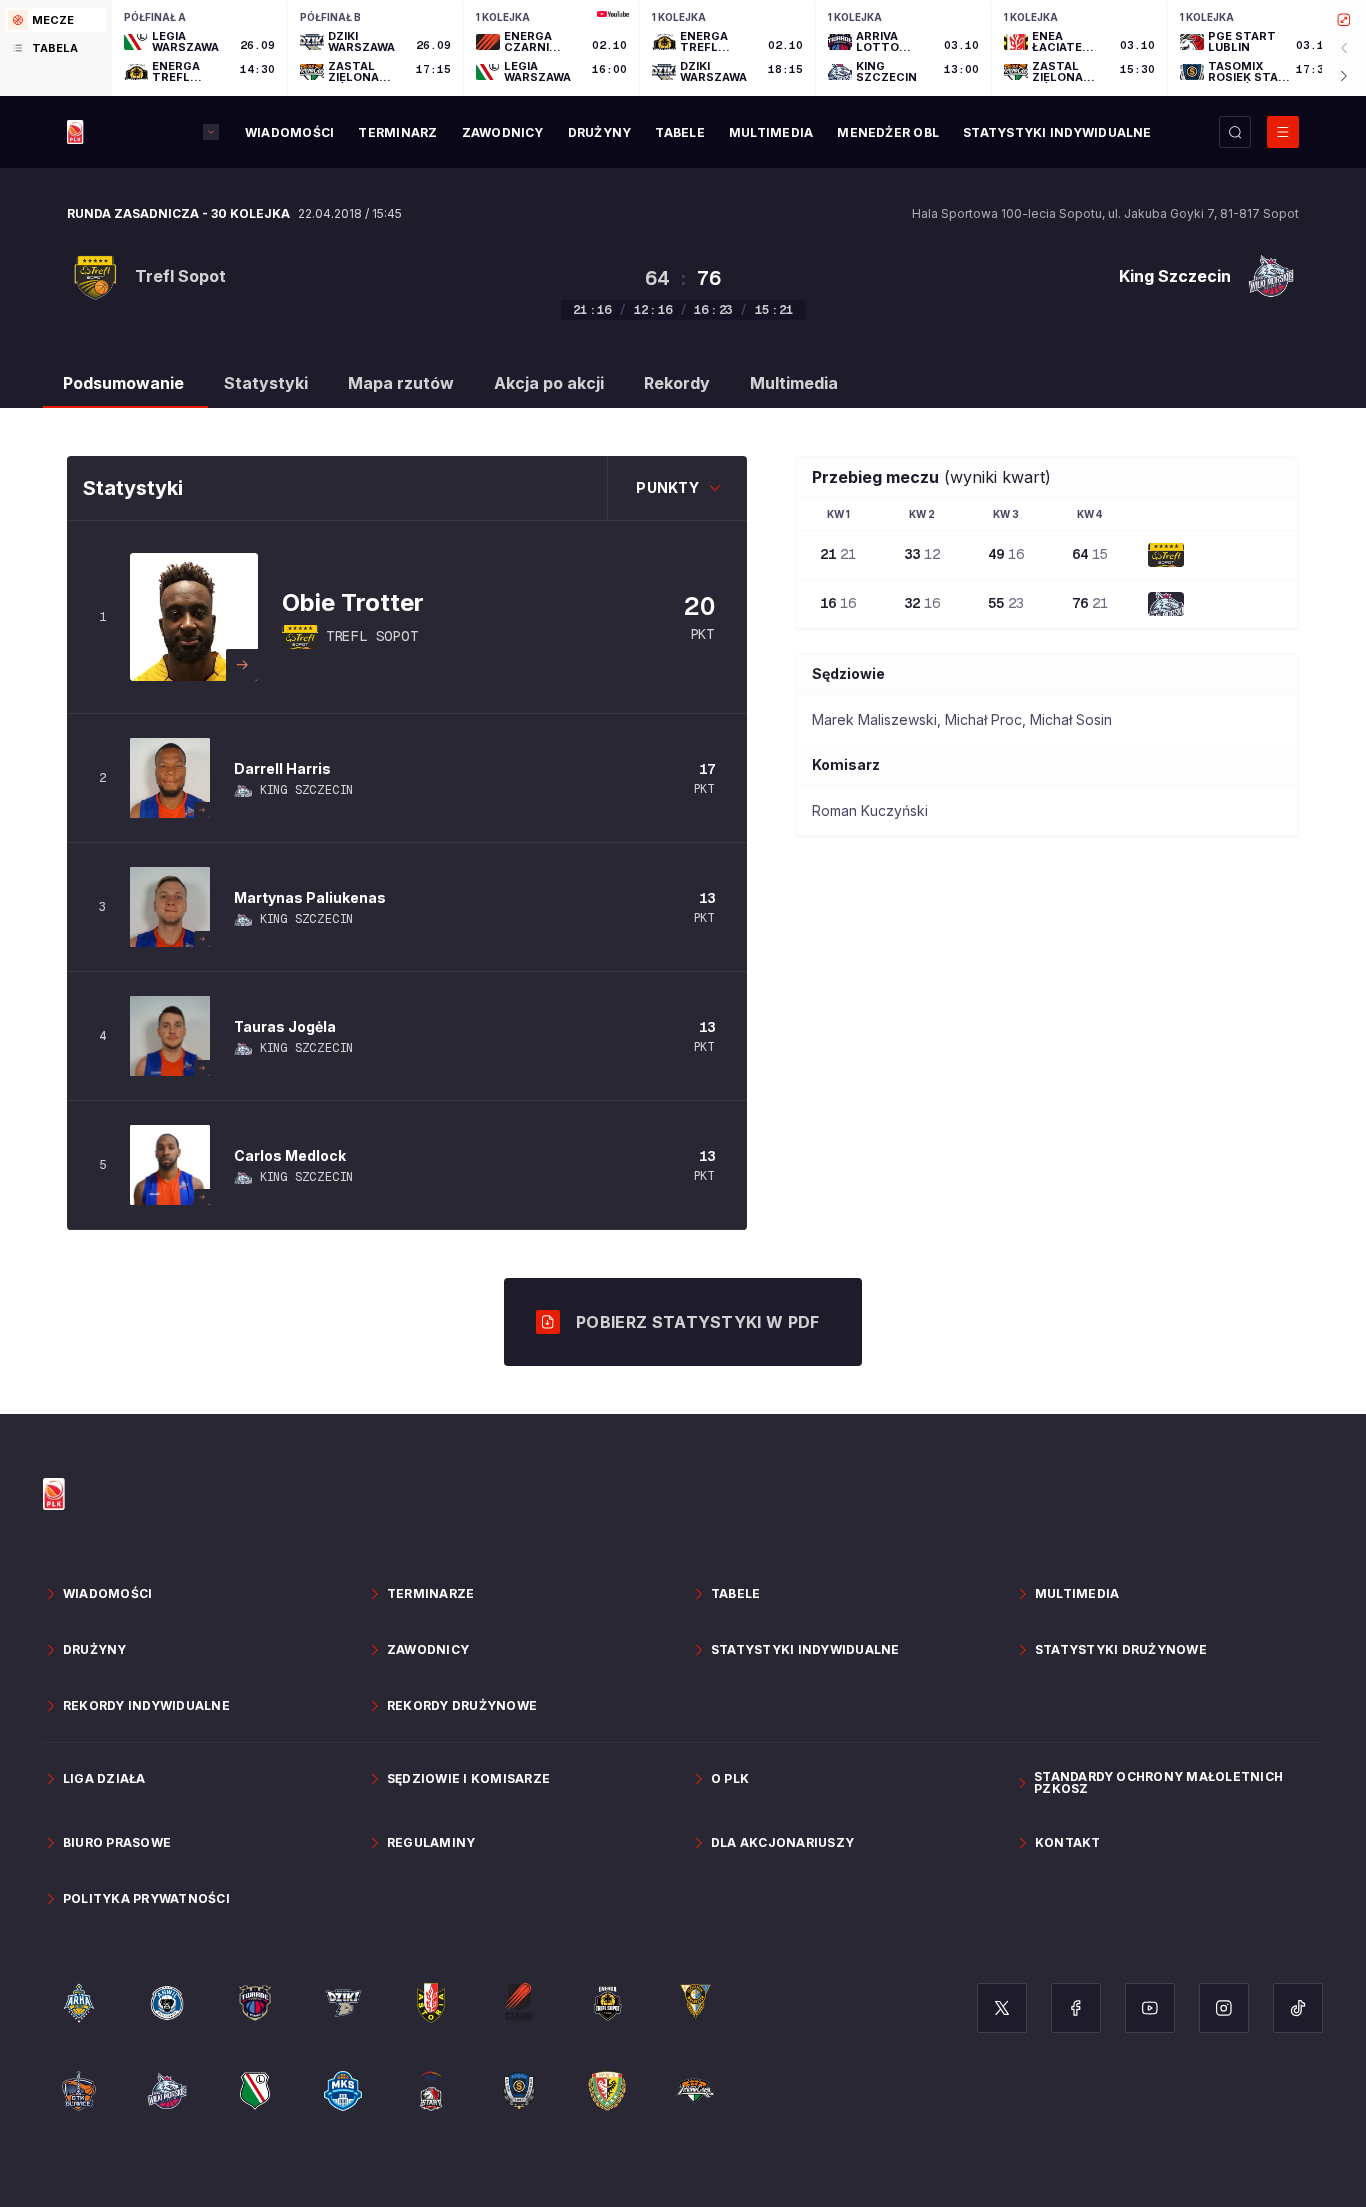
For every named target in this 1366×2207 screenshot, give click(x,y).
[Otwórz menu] (1283, 132)
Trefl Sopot (372, 636)
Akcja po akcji (549, 383)
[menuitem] (289, 133)
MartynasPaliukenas (310, 897)
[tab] (56, 20)
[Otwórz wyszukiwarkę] (1235, 132)
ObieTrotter (353, 602)
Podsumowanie (123, 383)
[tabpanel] (739, 48)
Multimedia (794, 383)
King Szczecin (306, 790)
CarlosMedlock (290, 1155)
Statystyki (266, 383)
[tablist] (56, 48)
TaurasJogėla (285, 1026)
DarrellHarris (282, 768)
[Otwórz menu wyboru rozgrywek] (211, 132)
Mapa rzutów (401, 383)
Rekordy (677, 383)
